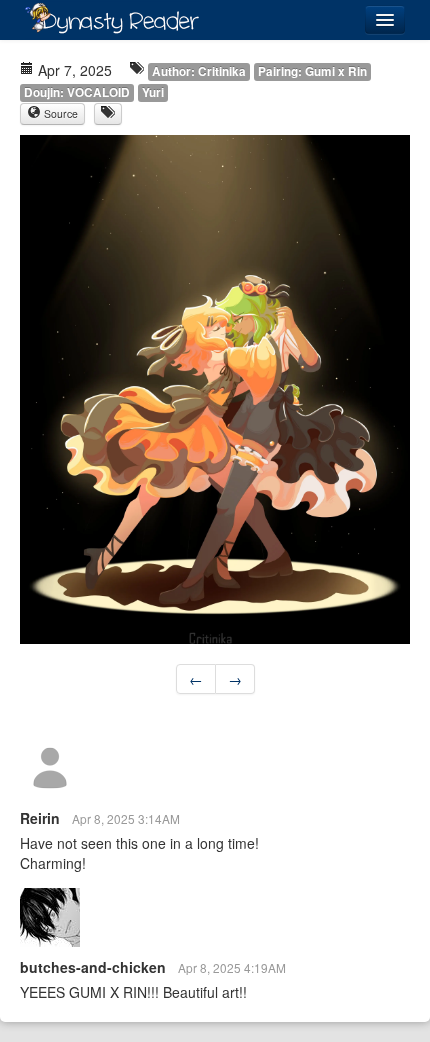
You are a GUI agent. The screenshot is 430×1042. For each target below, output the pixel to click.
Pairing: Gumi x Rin (312, 71)
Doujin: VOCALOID (77, 92)
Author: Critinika (199, 71)
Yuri (153, 92)
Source (59, 113)
